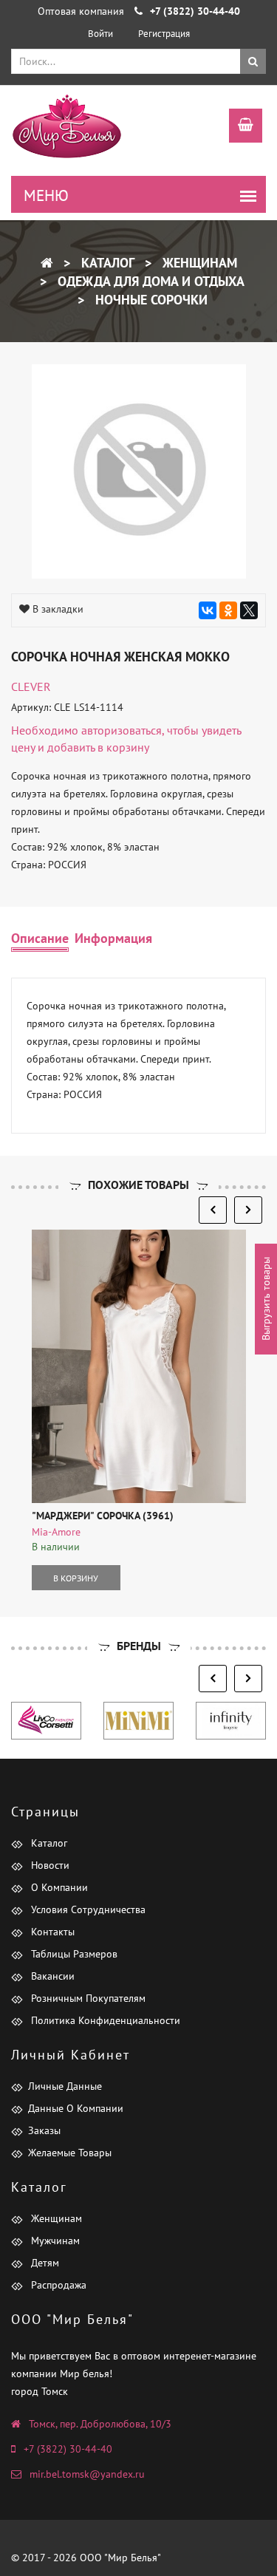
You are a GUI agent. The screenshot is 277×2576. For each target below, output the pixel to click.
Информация (113, 938)
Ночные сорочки (150, 300)
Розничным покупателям (87, 1998)
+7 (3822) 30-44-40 (68, 2449)
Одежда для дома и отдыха (149, 281)
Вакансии (51, 1976)
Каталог (106, 263)
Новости (49, 1865)
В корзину (76, 1578)
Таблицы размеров (73, 1954)
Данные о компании (76, 2108)
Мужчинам (54, 2241)
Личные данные (65, 2086)
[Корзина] (238, 127)
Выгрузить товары (266, 1299)
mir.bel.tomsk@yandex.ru (87, 2474)
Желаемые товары (70, 2153)
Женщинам (198, 263)
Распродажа (57, 2285)
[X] (249, 610)
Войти (100, 34)
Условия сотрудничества (87, 1909)
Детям (44, 2263)
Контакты (51, 1932)
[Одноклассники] (228, 610)
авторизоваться (122, 730)
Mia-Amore (56, 1532)
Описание (40, 938)
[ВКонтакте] (208, 610)
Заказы (44, 2130)
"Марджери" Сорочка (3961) (103, 1516)
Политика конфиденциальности (104, 2020)
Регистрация (164, 34)
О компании (58, 1887)
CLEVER (31, 686)
